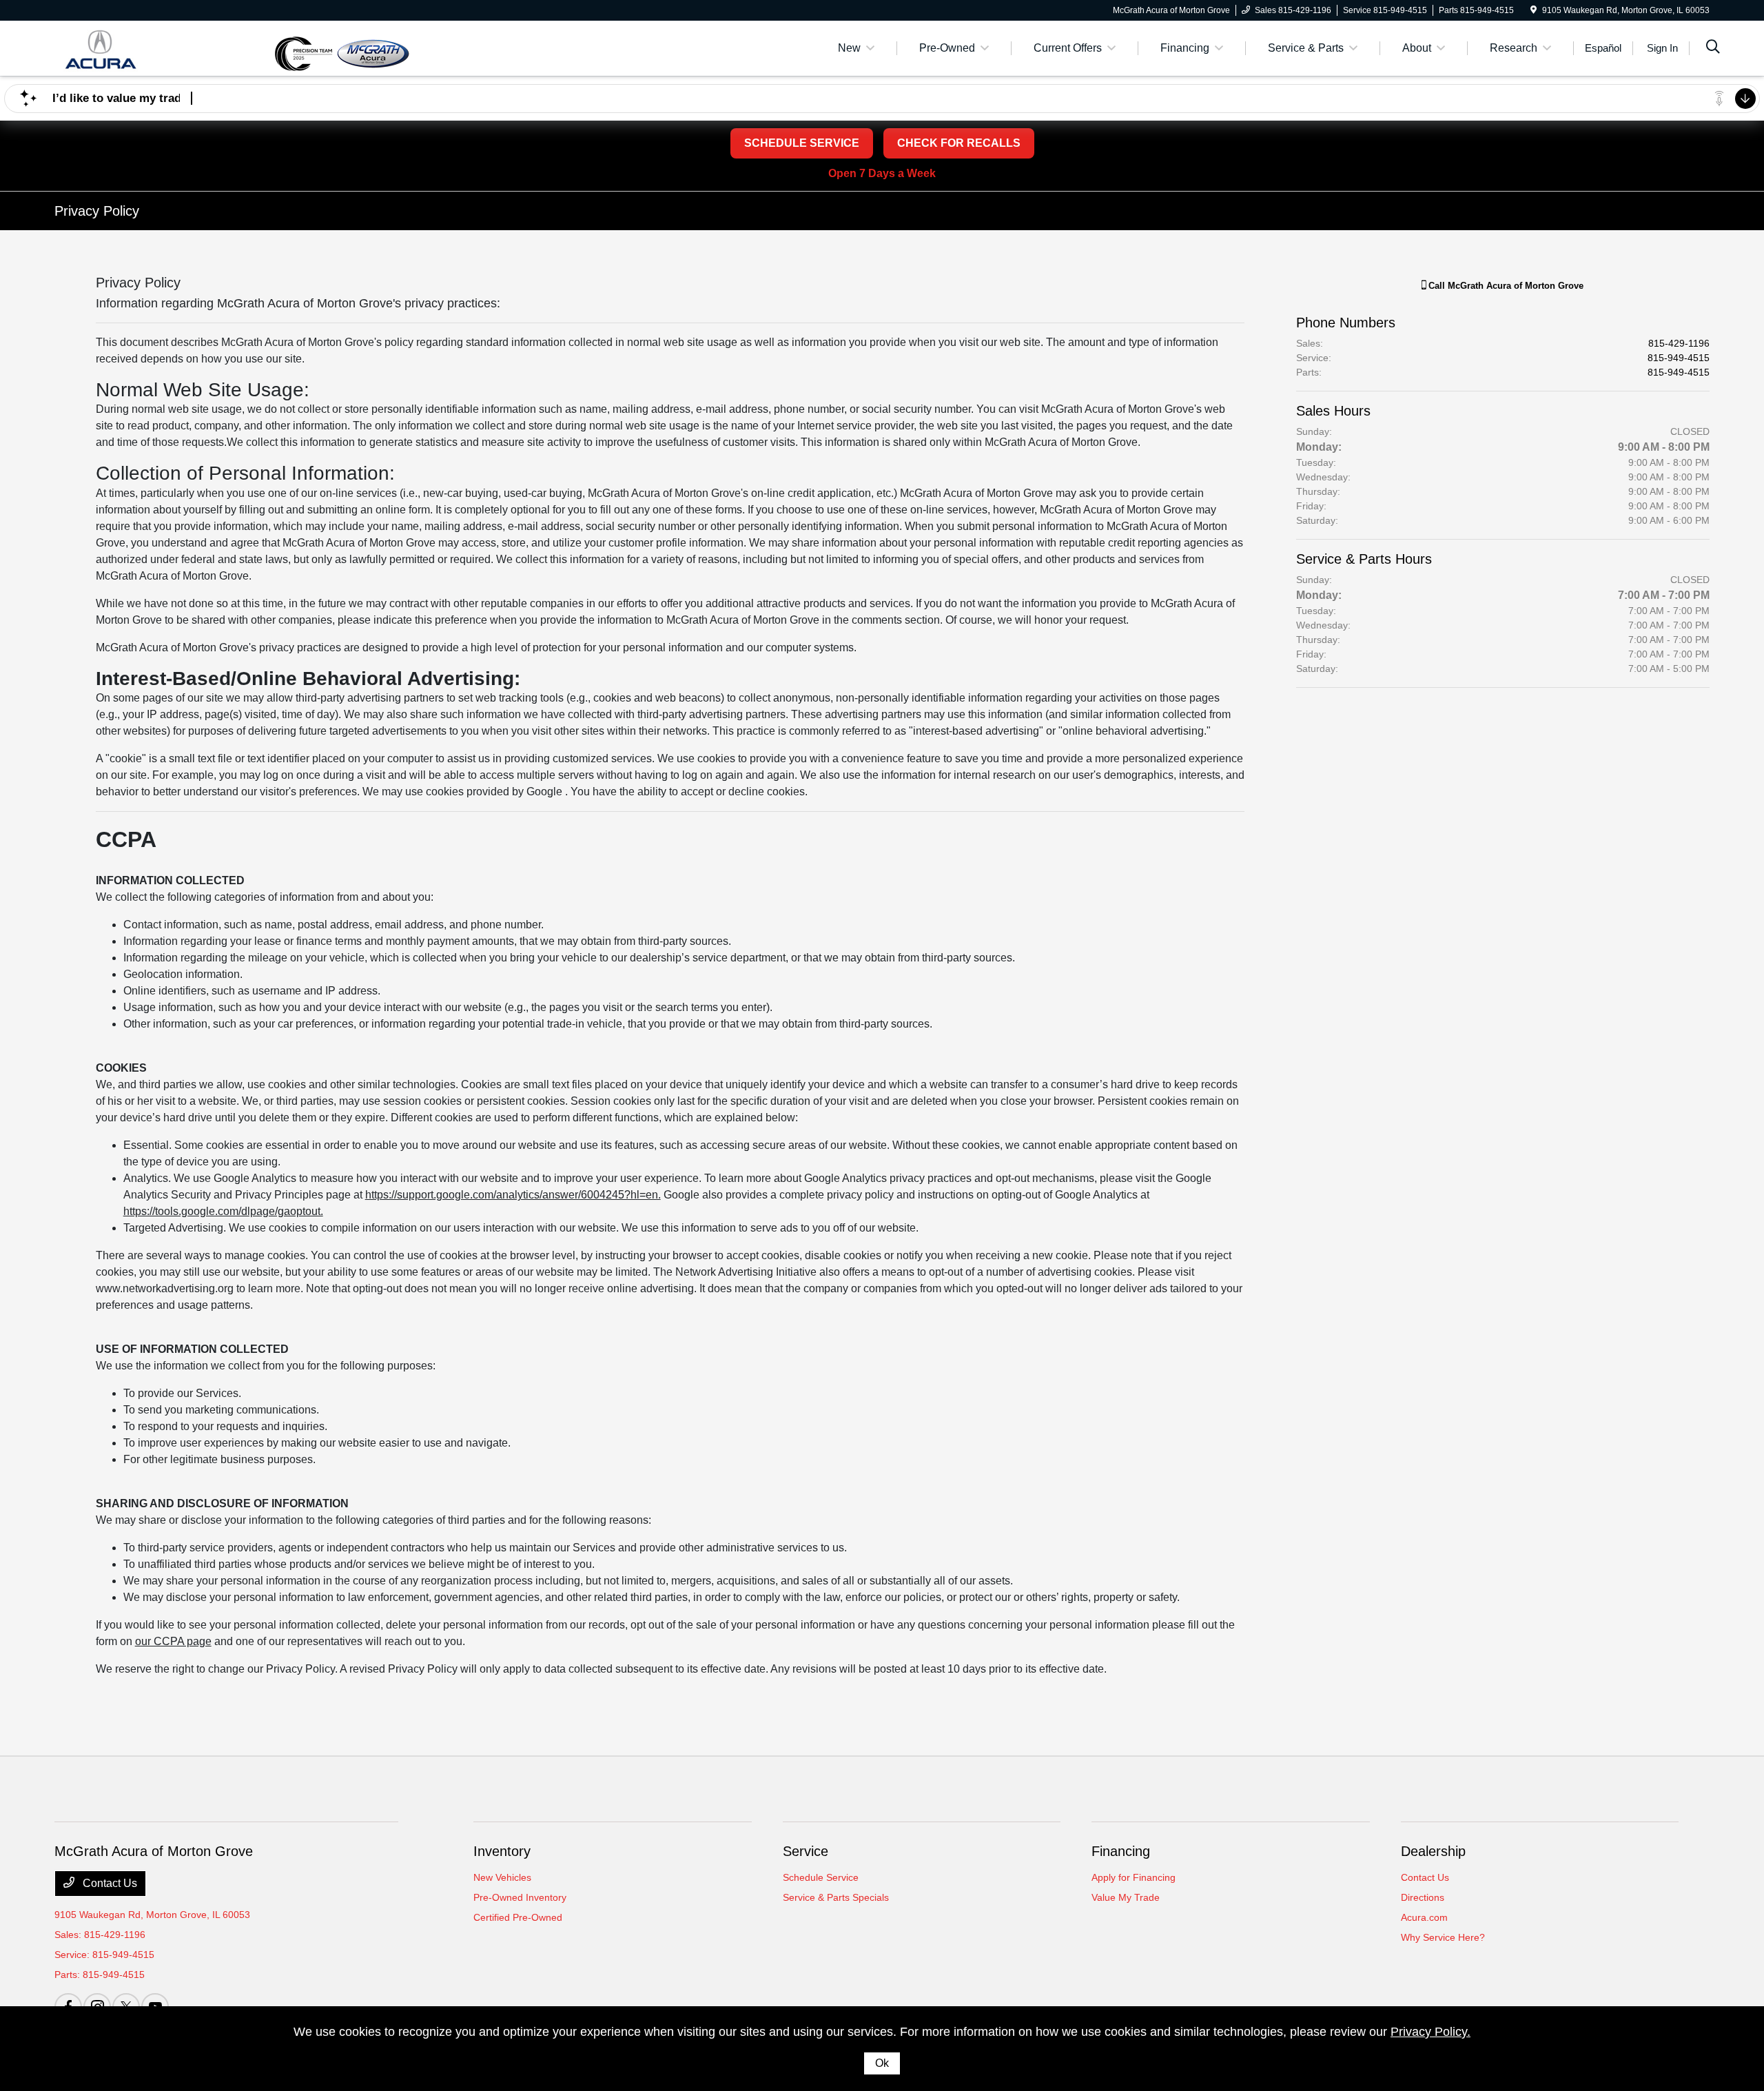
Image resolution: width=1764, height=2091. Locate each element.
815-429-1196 (1679, 343)
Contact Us (109, 1883)
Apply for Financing (1134, 1877)
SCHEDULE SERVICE (802, 143)
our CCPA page (173, 1641)
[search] (1713, 48)
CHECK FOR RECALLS (959, 143)
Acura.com (1424, 1917)
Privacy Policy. (1430, 2032)
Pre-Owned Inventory (520, 1897)
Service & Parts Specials (836, 1897)
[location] (1534, 10)
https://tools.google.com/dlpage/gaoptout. (223, 1211)
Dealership (1433, 1851)
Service (806, 1851)
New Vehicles (502, 1877)
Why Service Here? (1443, 1937)
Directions (1423, 1897)
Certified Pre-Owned (518, 1917)
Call (1505, 286)
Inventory (502, 1851)
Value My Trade (1126, 1897)
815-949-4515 (1679, 358)
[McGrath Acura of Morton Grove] (164, 47)
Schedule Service (821, 1877)
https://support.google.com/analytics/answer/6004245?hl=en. (513, 1195)
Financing (1121, 1851)
